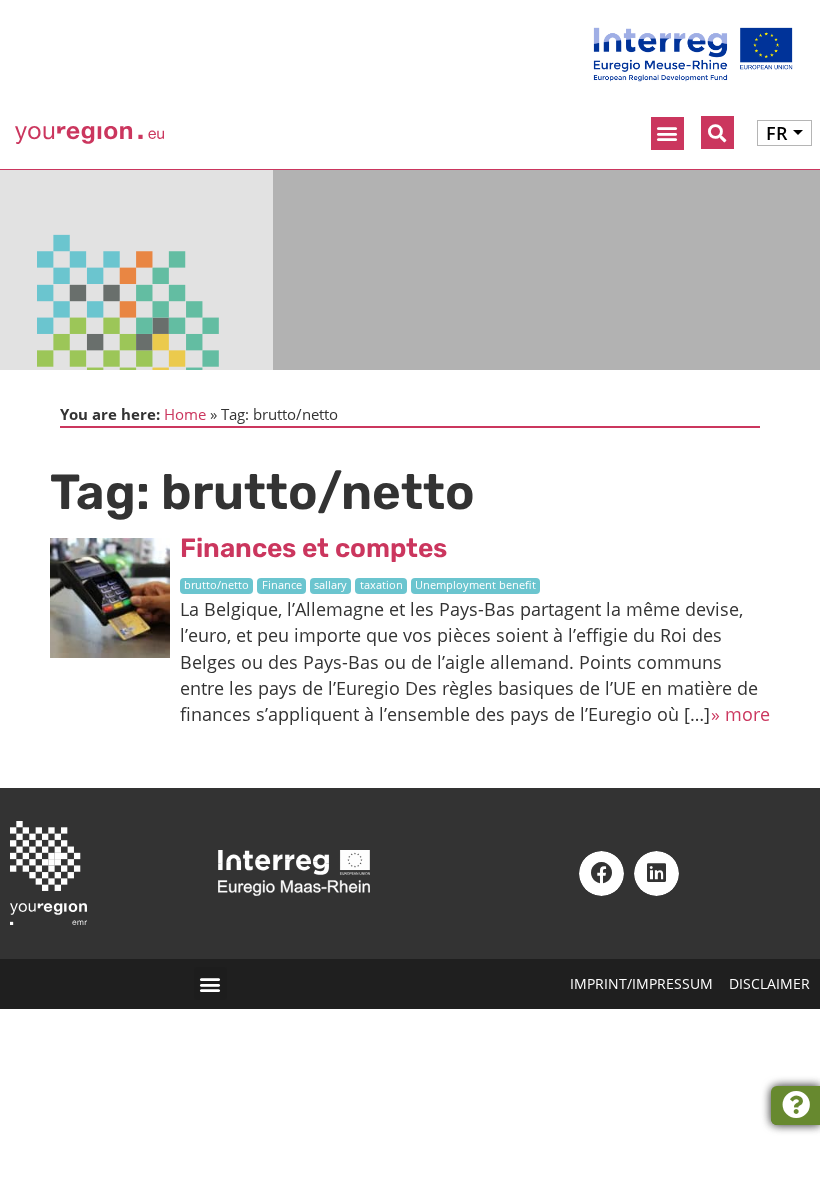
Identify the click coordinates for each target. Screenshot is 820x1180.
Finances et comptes (313, 548)
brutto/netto (216, 585)
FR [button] (777, 133)
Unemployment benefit (475, 585)
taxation (381, 585)
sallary (330, 585)
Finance (282, 585)
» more (740, 714)
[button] (667, 133)
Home (185, 414)
